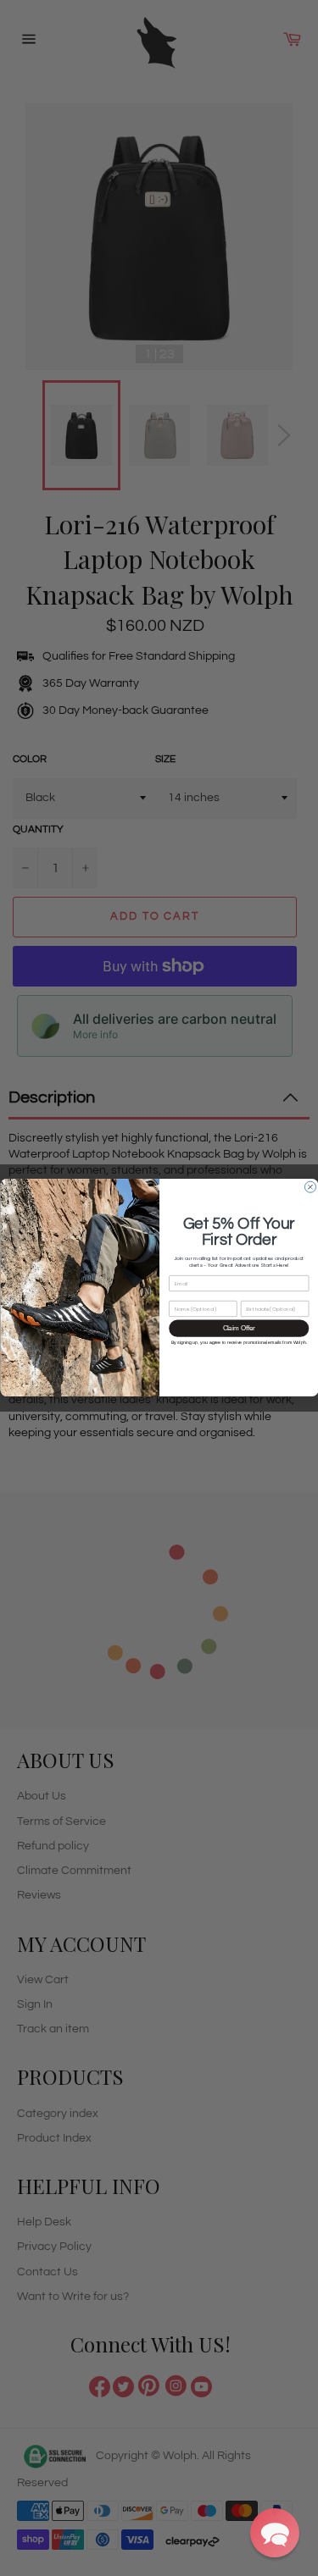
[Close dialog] (310, 1188)
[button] (275, 2533)
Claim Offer (238, 1329)
